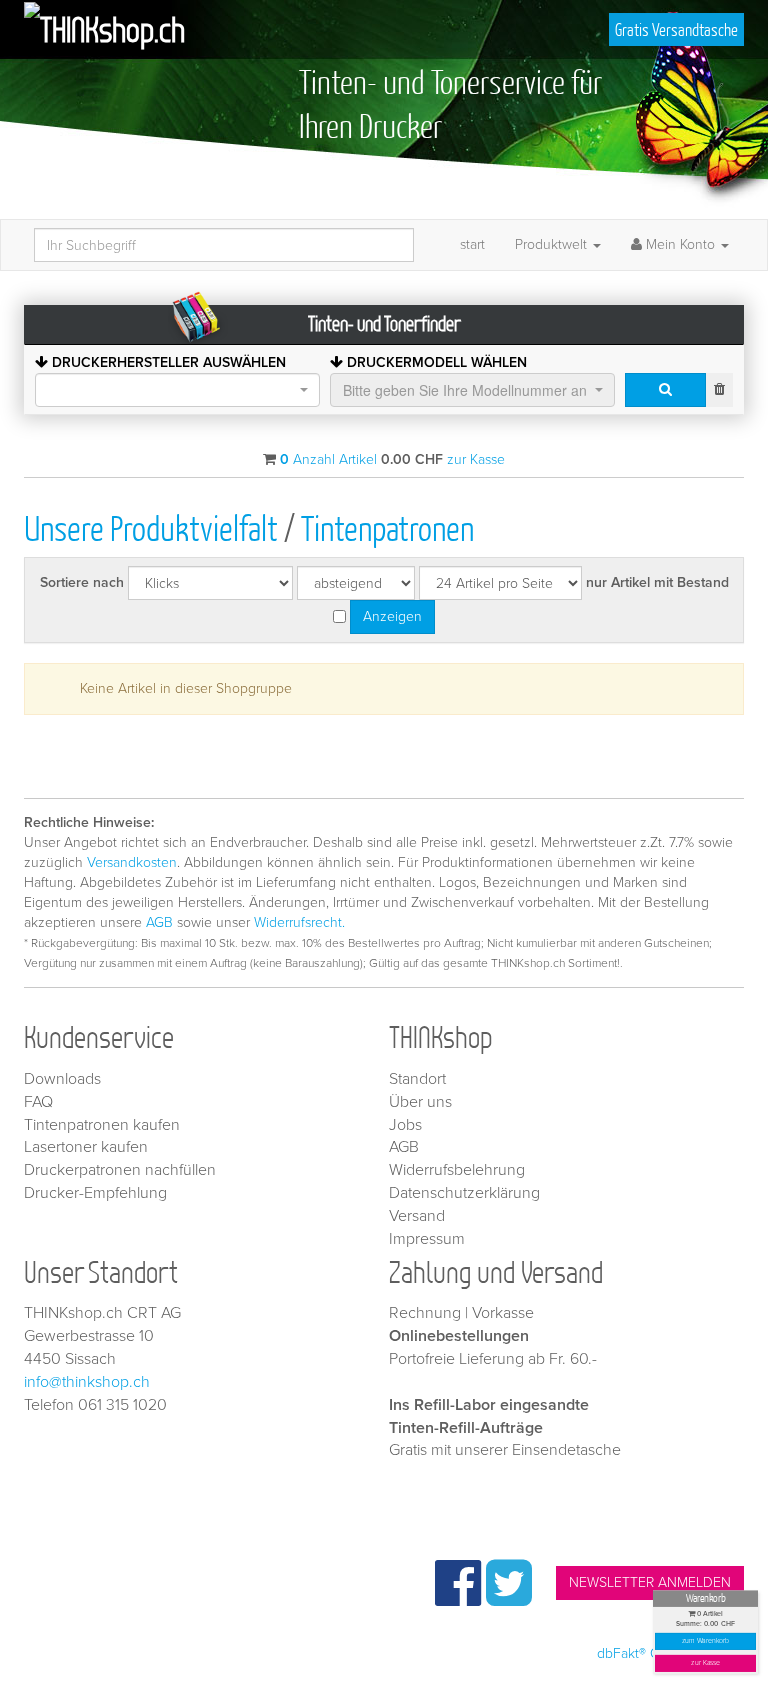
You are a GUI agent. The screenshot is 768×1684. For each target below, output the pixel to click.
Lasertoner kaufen (86, 1147)
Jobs (405, 1125)
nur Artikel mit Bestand (657, 582)
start (472, 244)
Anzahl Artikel (328, 459)
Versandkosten (132, 862)
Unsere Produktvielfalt (151, 527)
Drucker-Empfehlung (95, 1193)
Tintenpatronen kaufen (102, 1125)
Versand (417, 1216)
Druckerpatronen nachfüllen (120, 1170)
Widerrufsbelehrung (457, 1170)
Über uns (420, 1102)
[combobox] (177, 390)
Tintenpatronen (387, 527)
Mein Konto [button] (680, 244)
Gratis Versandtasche (676, 29)
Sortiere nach (82, 582)
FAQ (38, 1102)
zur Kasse (705, 1663)
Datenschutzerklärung (464, 1193)
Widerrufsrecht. (299, 922)
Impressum (427, 1239)
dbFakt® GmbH (643, 1653)
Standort (417, 1079)
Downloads (62, 1079)
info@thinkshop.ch (87, 1382)
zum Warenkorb (706, 1641)
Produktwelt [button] (553, 244)
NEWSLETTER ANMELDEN (650, 1582)
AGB (159, 922)
